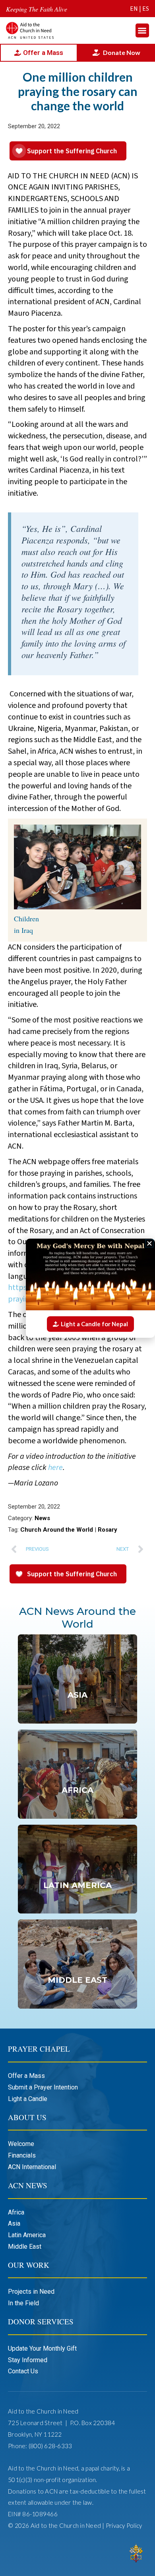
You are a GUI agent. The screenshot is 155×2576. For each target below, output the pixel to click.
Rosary (108, 1530)
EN (134, 9)
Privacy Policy (124, 2525)
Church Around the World (57, 1530)
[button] (142, 30)
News (42, 1518)
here (55, 1468)
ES (146, 9)
